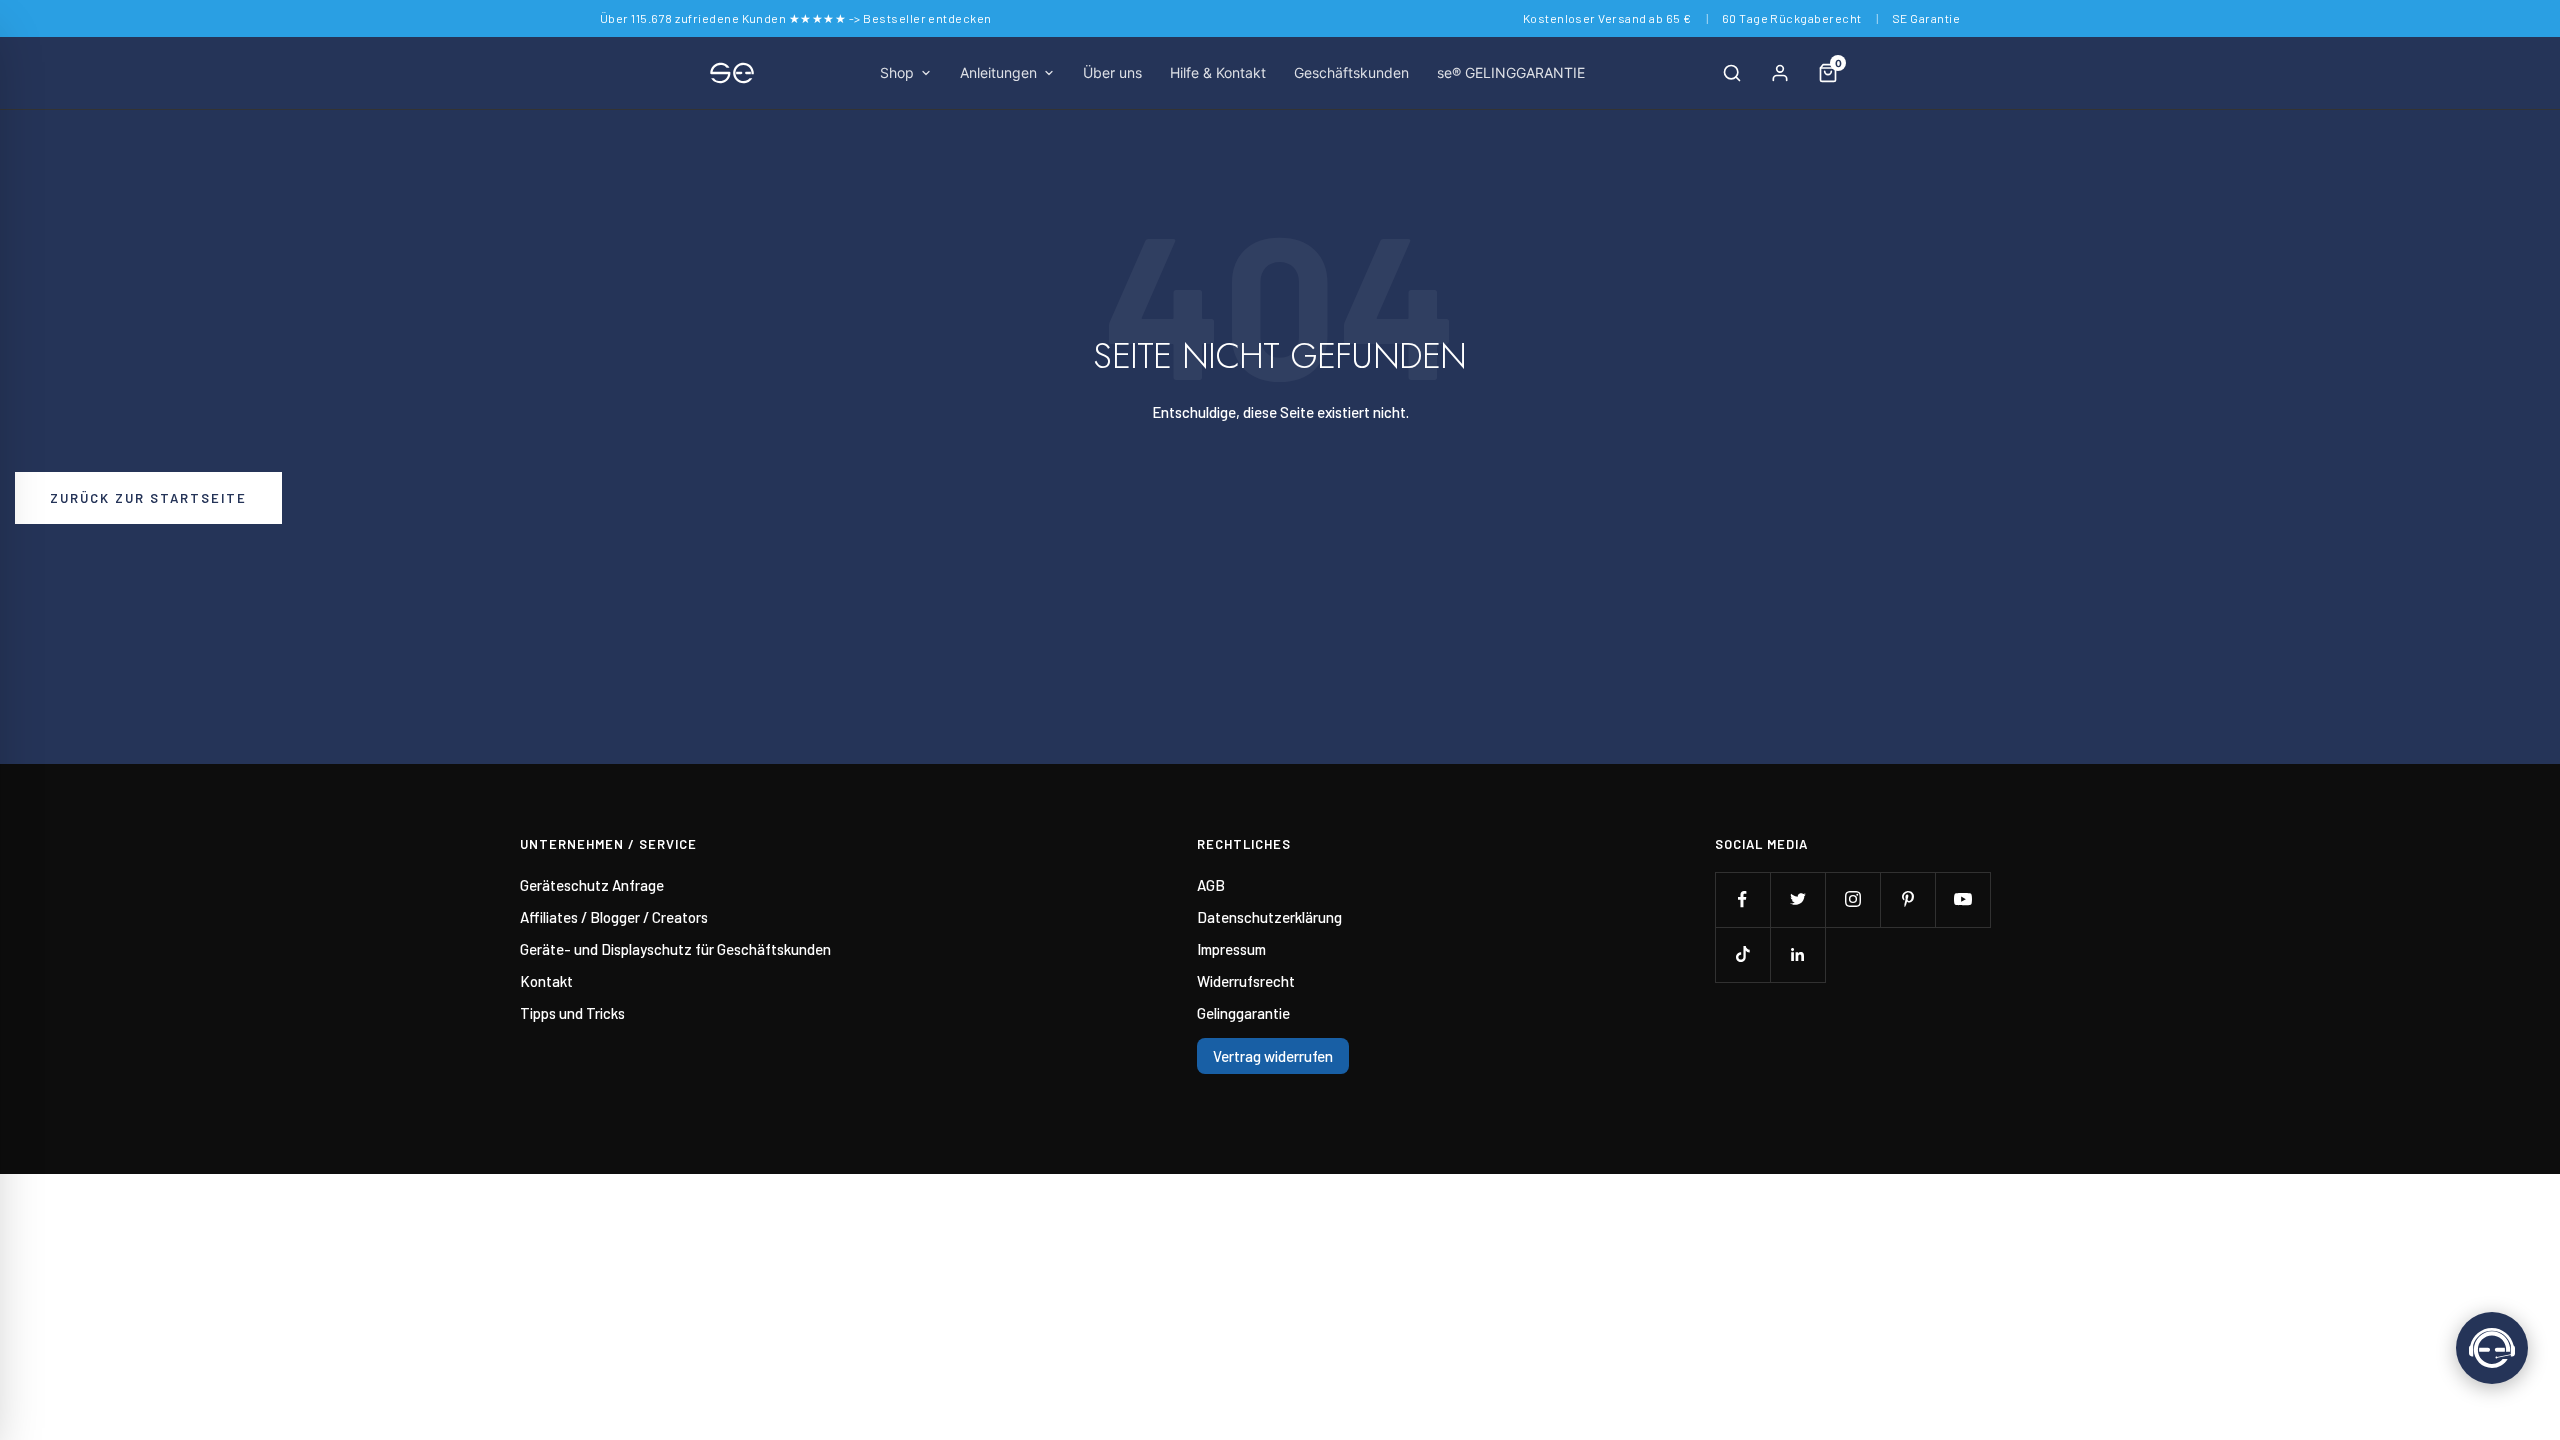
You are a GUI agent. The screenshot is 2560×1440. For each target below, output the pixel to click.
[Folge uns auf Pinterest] (1907, 899)
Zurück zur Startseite (148, 498)
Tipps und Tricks (572, 1013)
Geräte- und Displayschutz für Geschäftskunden (675, 949)
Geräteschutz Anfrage (592, 885)
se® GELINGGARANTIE (1511, 72)
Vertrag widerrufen (1273, 1056)
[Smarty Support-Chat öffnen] (2492, 1348)
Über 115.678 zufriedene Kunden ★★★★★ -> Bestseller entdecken (796, 18)
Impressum (1231, 949)
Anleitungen (998, 72)
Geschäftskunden (1351, 72)
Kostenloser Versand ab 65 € (1607, 18)
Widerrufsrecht (1246, 981)
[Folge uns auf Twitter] (1797, 899)
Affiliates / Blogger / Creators (614, 917)
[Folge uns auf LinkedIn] (1797, 954)
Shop (897, 72)
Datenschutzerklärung (1269, 917)
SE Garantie (1926, 18)
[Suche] (1732, 73)
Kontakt (546, 981)
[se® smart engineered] (732, 73)
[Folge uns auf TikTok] (1742, 954)
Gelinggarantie (1243, 1013)
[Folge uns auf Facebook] (1742, 899)
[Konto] (1780, 73)
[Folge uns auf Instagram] (1852, 899)
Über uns (1112, 72)
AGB (1211, 885)
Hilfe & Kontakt (1218, 72)
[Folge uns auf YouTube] (1962, 899)
